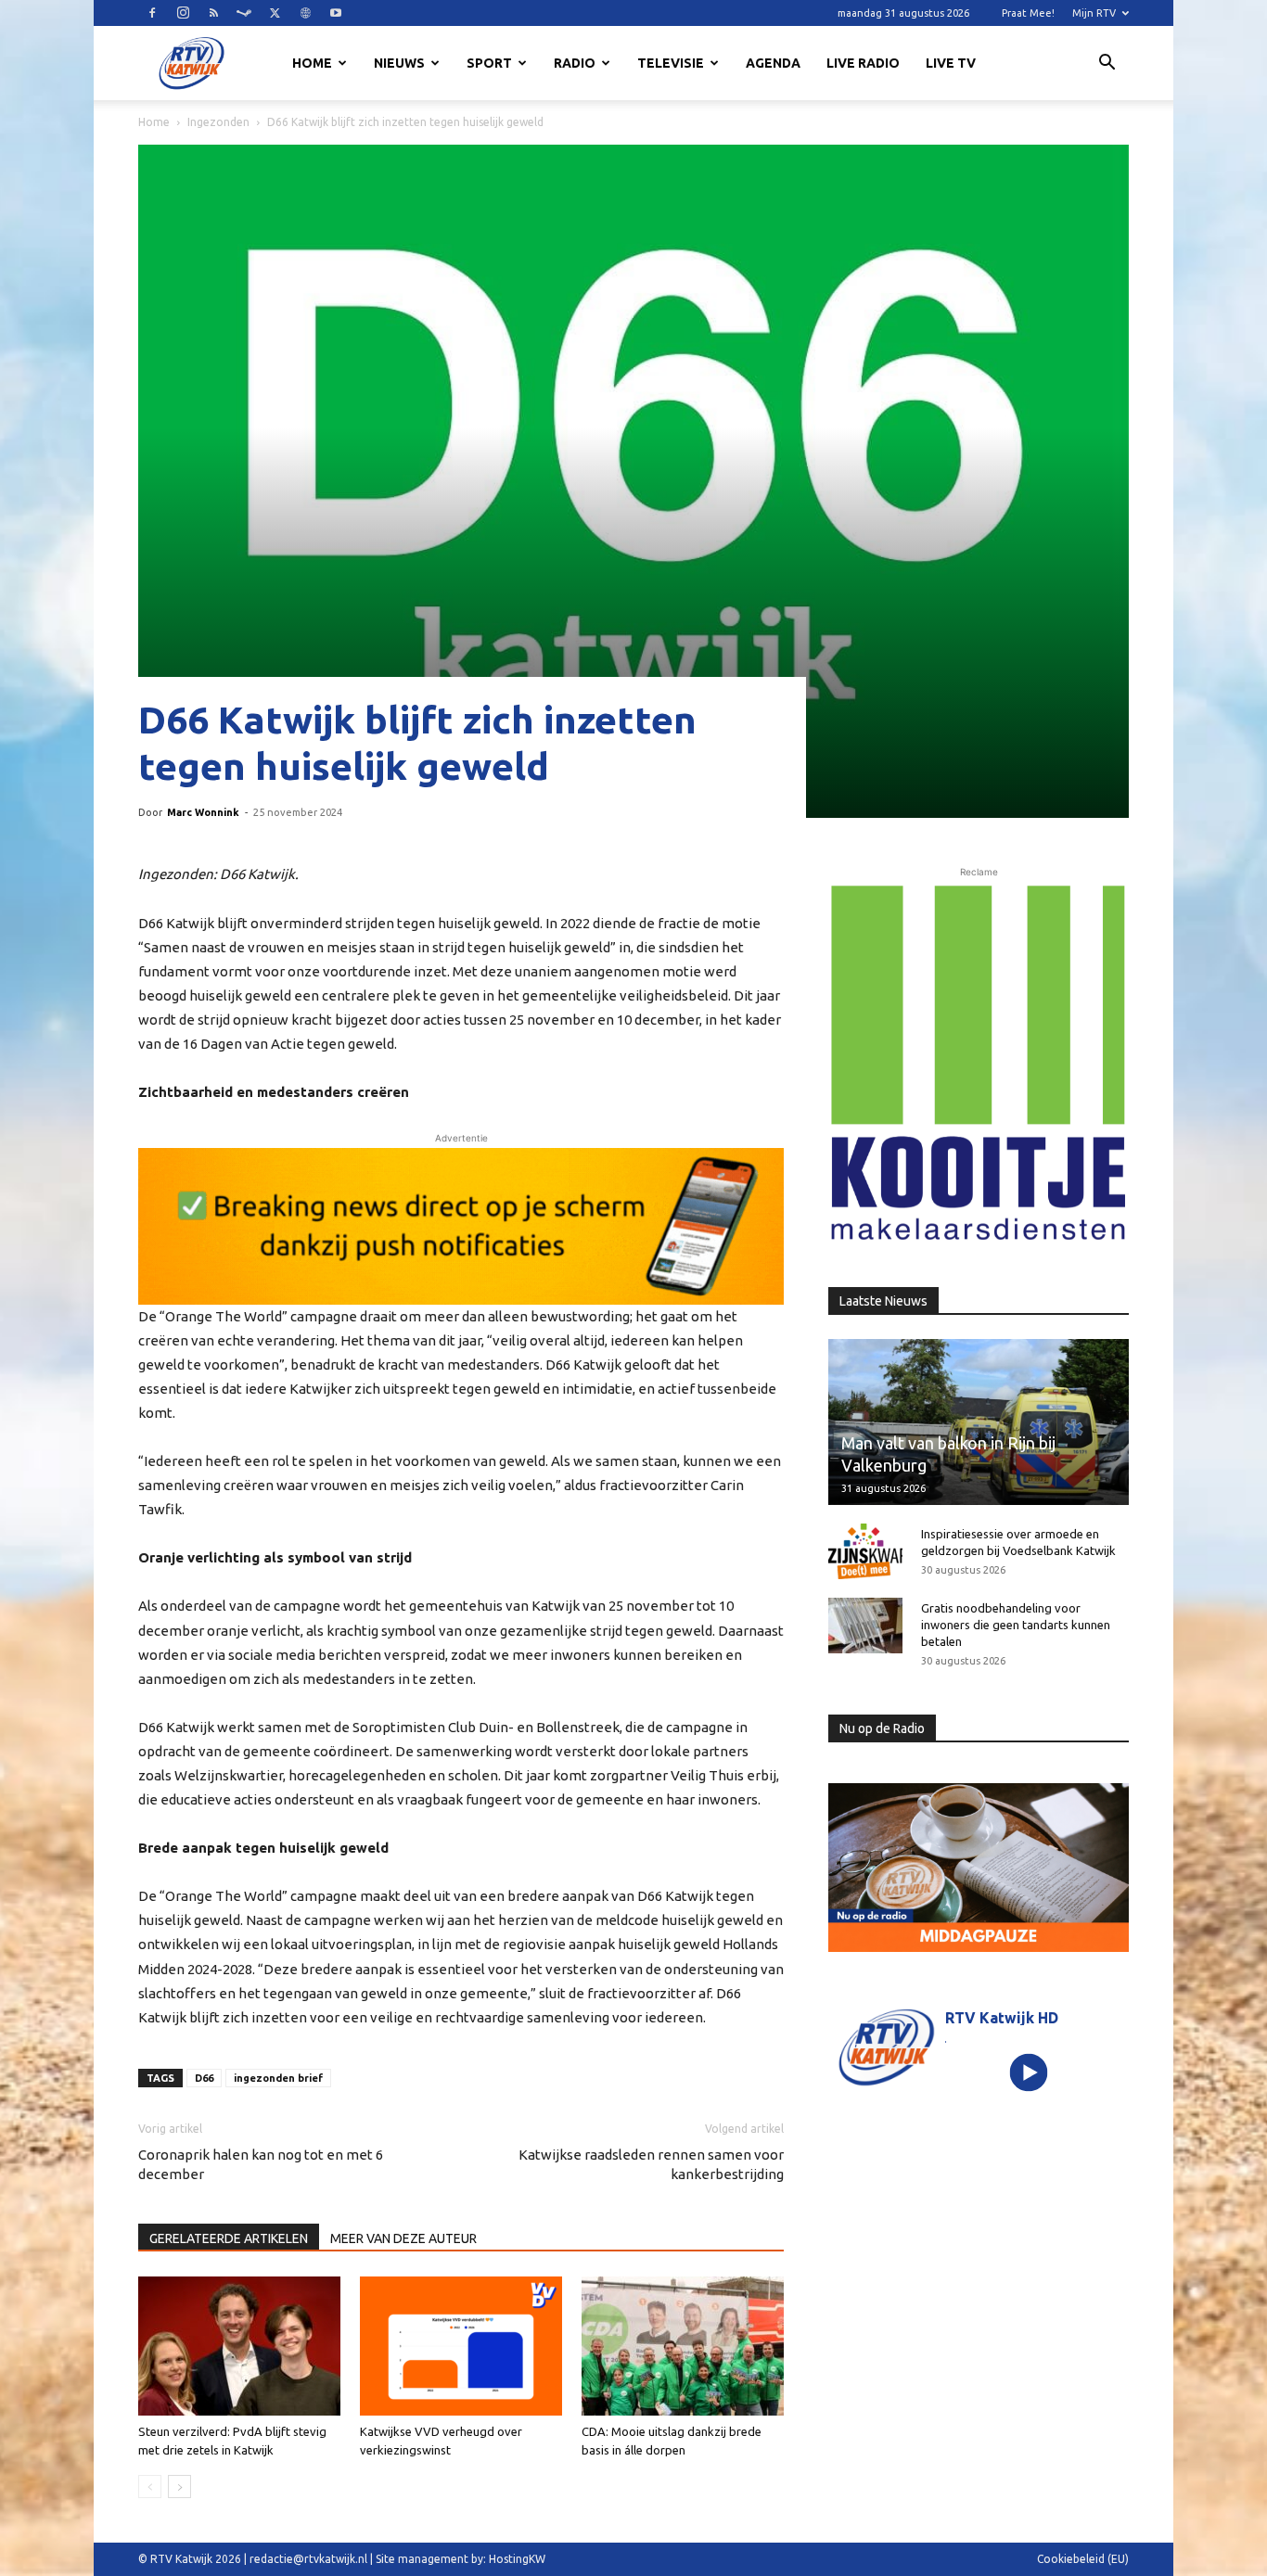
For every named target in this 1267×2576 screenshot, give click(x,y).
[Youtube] (336, 13)
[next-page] (179, 2487)
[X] (275, 13)
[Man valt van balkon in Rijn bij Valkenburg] (979, 1422)
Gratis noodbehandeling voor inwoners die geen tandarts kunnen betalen (1016, 1625)
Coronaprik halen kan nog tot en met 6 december (261, 2164)
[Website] (305, 13)
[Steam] (244, 13)
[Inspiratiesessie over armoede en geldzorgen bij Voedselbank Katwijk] (865, 1551)
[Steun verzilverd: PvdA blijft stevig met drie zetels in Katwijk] (239, 2346)
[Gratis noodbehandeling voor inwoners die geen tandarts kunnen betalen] (865, 1626)
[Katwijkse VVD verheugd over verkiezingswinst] (461, 2346)
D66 (204, 2078)
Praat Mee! (1028, 13)
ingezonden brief (278, 2078)
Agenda (773, 63)
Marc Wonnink (203, 812)
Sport (489, 63)
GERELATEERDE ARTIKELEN (229, 2238)
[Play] (1029, 2073)
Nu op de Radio (882, 1728)
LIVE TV (951, 63)
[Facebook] (152, 13)
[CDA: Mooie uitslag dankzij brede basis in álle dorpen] (683, 2346)
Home (312, 63)
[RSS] (213, 13)
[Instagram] (183, 13)
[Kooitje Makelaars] (979, 1064)
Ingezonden (218, 122)
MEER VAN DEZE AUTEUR (403, 2238)
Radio (575, 63)
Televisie (671, 63)
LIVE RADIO (863, 63)
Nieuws (399, 63)
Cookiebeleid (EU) (1083, 2559)
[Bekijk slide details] (461, 1226)
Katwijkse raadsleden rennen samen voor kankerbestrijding (651, 2164)
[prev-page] (150, 2487)
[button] (1107, 65)
